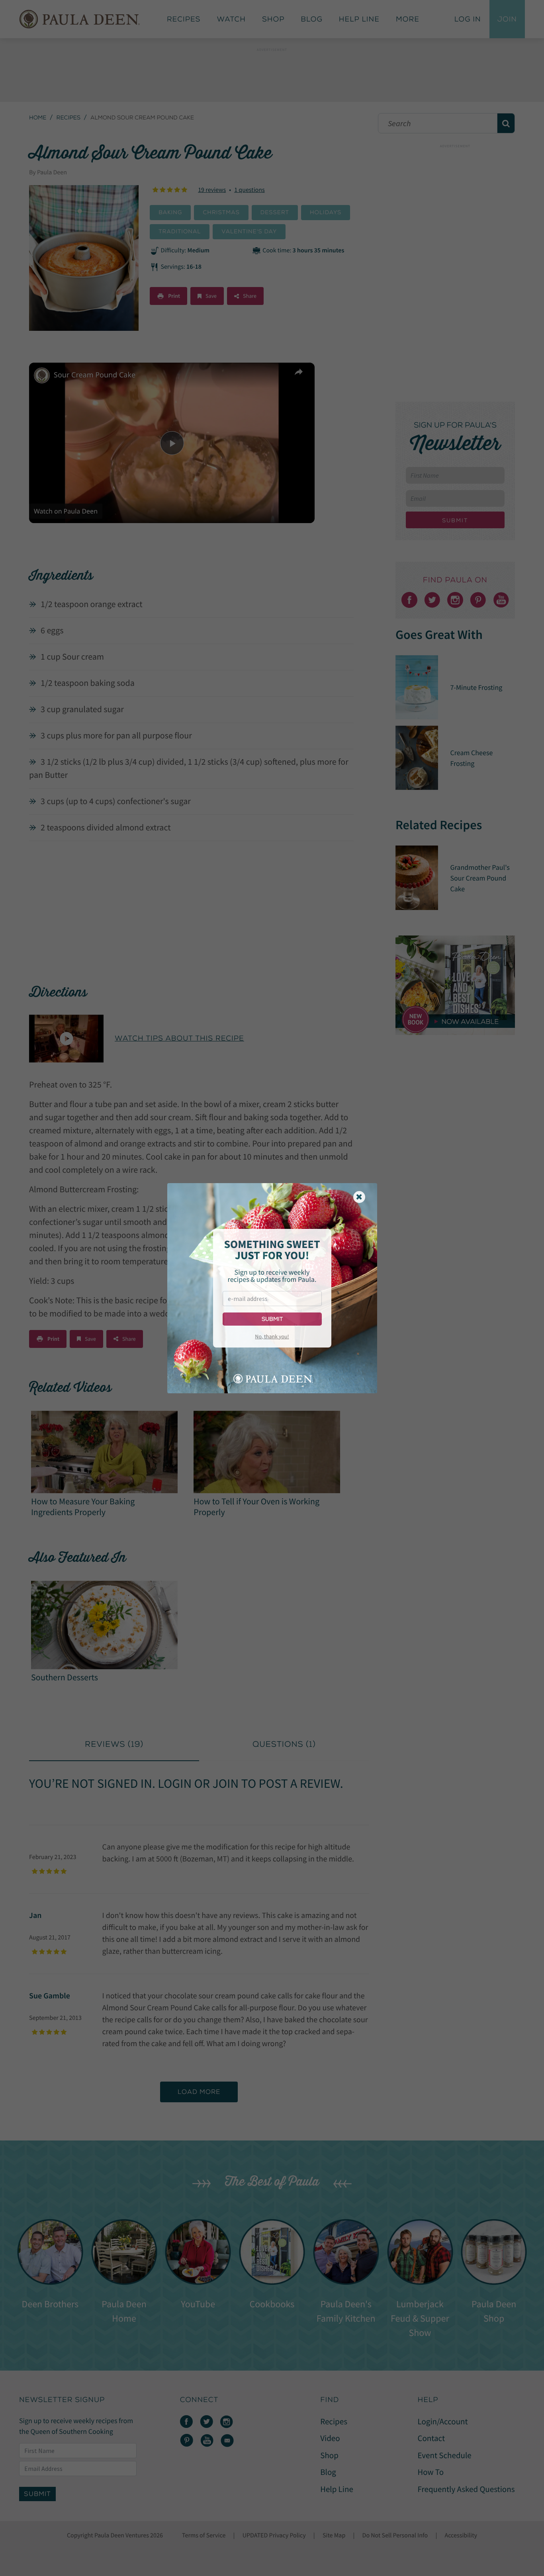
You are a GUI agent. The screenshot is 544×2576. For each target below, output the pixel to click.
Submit (272, 1319)
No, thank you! (272, 1336)
